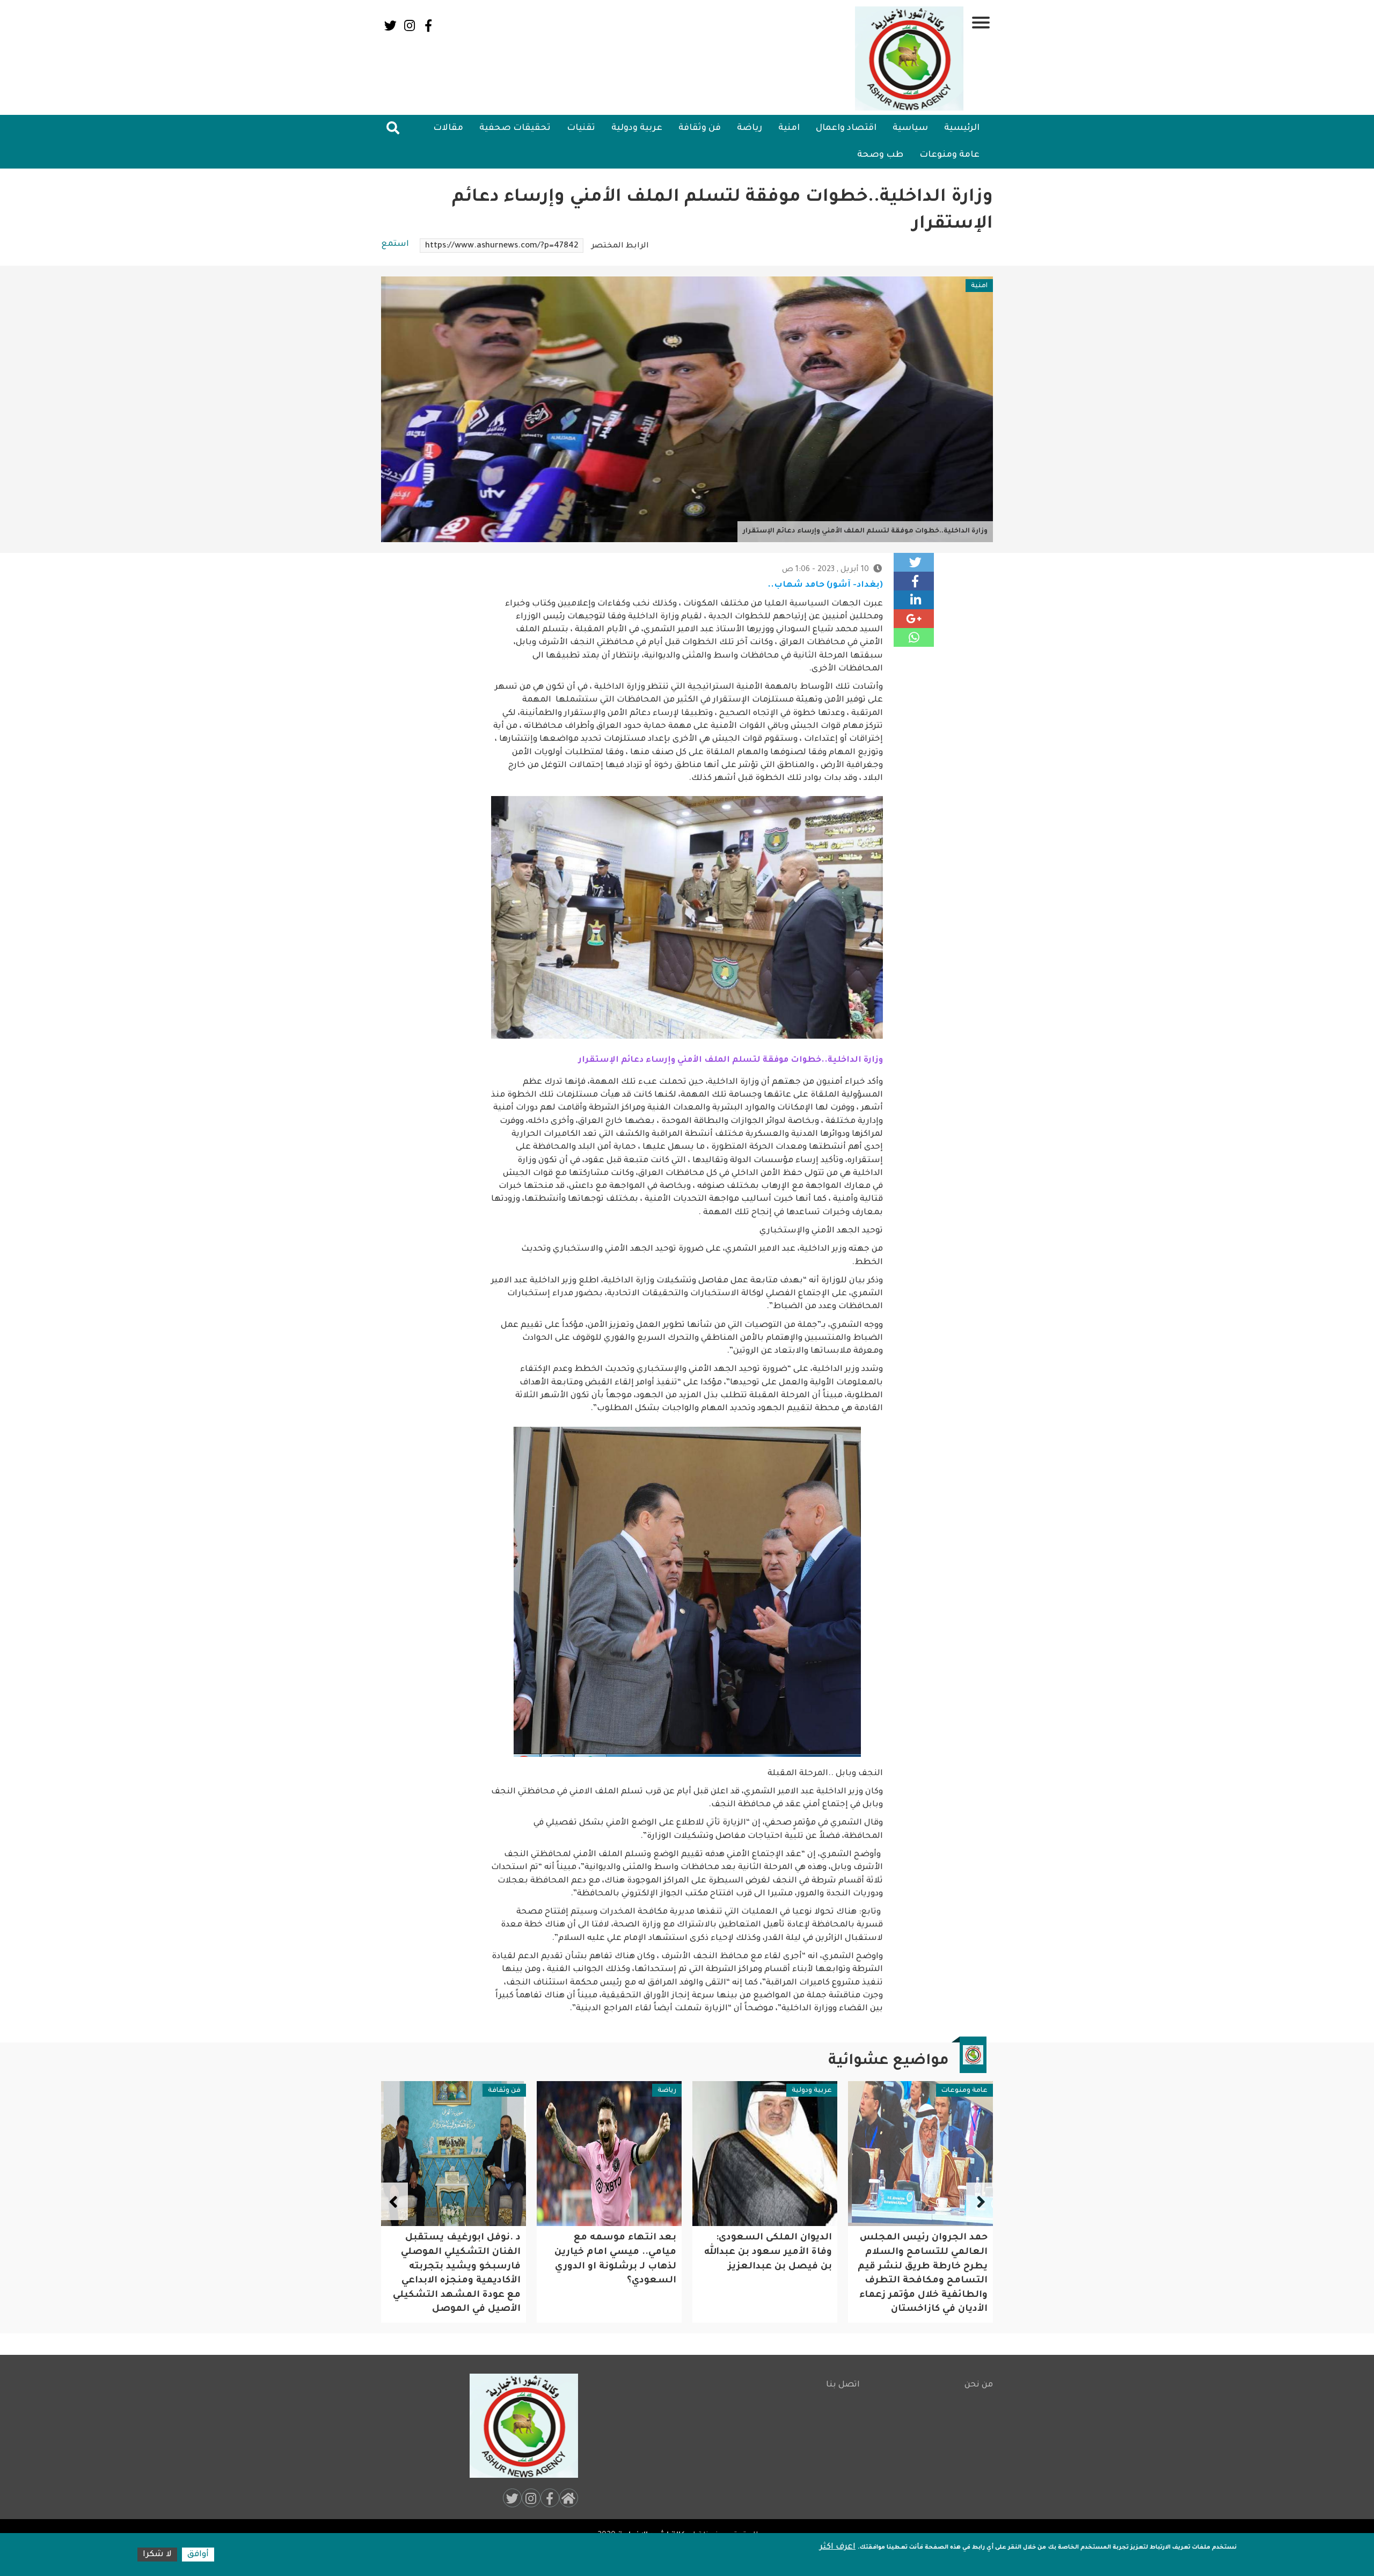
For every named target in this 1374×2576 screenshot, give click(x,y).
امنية (789, 128)
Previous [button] (980, 2201)
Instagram (409, 25)
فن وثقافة (700, 128)
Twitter (390, 25)
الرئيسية (962, 128)
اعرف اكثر (838, 2547)
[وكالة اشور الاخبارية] (910, 59)
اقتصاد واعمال (846, 128)
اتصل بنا (843, 2385)
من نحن (979, 2385)
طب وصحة (880, 155)
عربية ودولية (637, 128)
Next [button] (394, 2201)
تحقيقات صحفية (515, 128)
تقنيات (581, 128)
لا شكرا (157, 2555)
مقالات (448, 128)
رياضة (750, 128)
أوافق (198, 2555)
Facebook (428, 25)
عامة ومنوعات (949, 155)
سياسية (910, 128)
